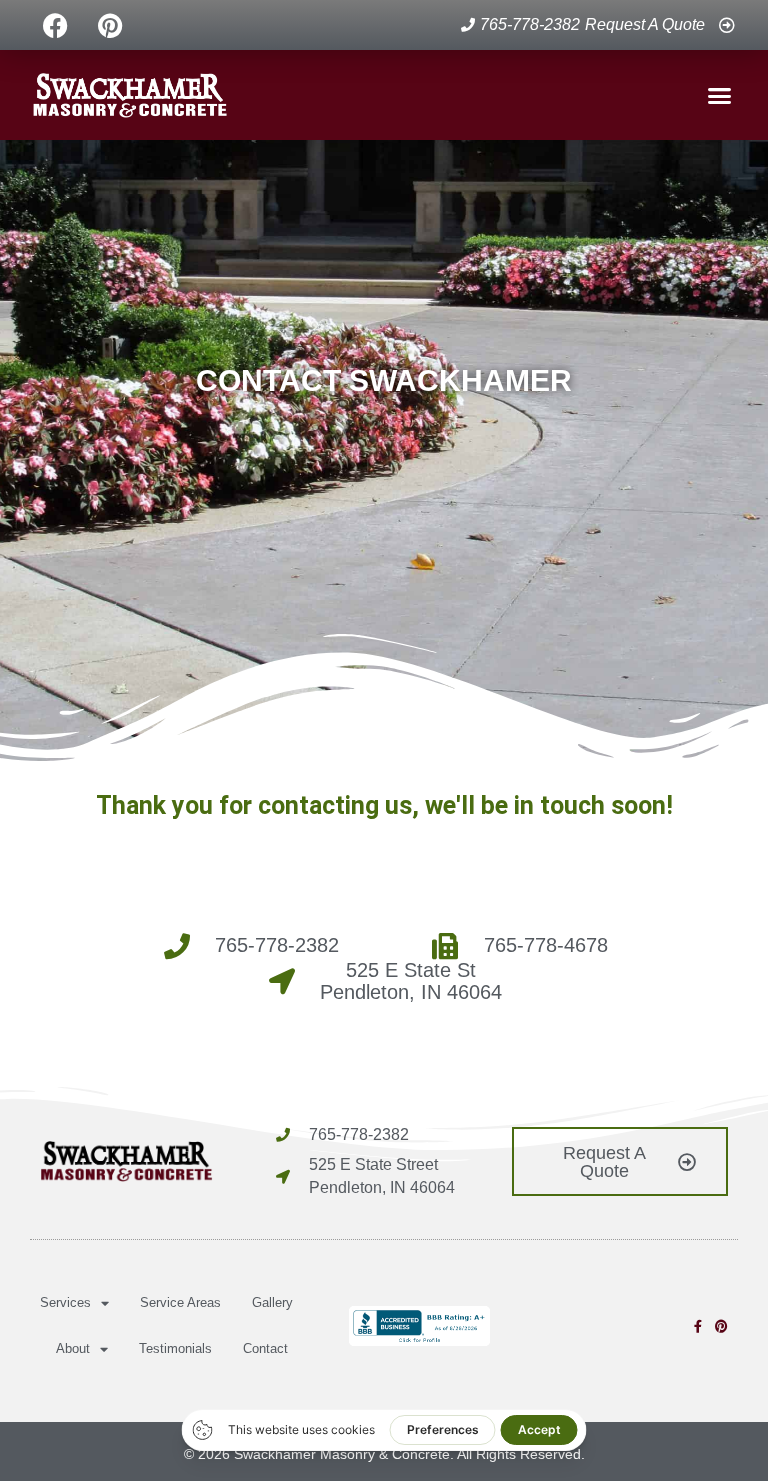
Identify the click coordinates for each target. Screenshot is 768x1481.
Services (65, 1302)
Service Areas (180, 1302)
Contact (265, 1348)
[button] (719, 95)
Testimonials (175, 1348)
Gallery (272, 1302)
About (73, 1348)
